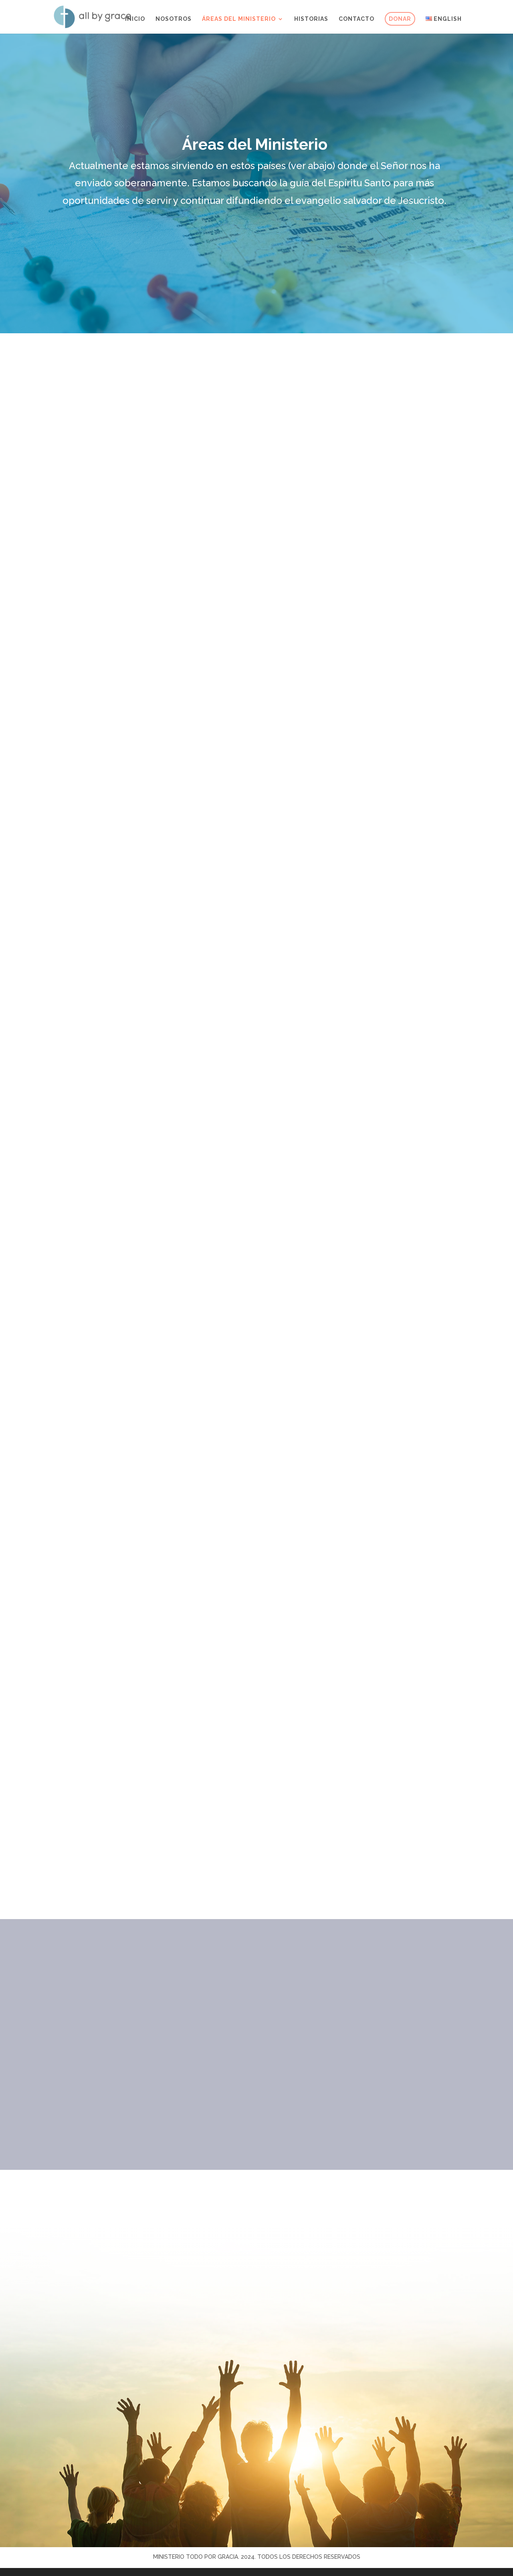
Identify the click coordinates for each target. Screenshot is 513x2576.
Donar (400, 19)
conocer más (112, 699)
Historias (311, 19)
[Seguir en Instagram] (256, 2385)
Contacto (356, 19)
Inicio (135, 19)
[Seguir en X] (289, 2385)
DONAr (254, 2074)
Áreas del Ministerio (239, 19)
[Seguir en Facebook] (224, 2385)
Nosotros (174, 19)
